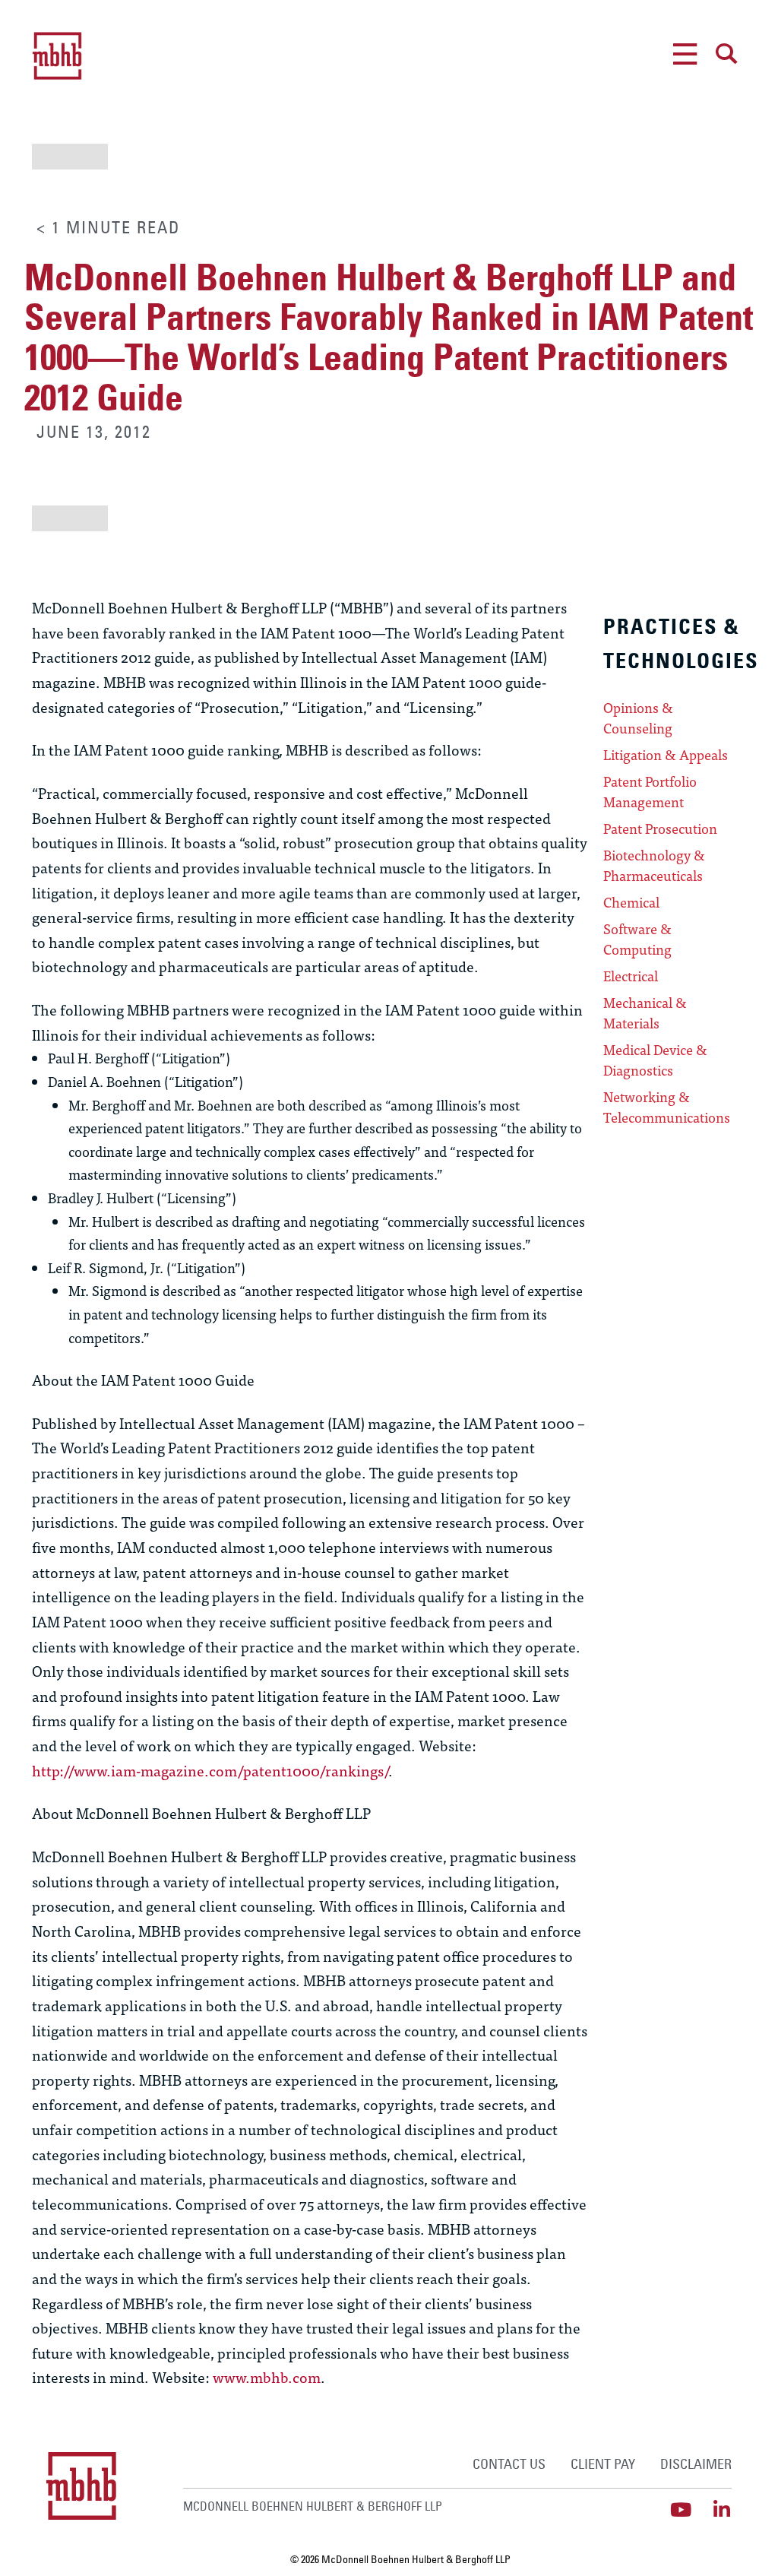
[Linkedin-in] (722, 2509)
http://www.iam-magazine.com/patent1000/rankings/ (210, 1770)
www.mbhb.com (267, 2376)
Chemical (631, 902)
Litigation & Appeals (666, 755)
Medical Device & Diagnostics (655, 1060)
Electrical (631, 976)
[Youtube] (681, 2509)
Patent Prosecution (660, 829)
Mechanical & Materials (645, 1013)
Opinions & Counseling (638, 718)
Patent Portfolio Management (650, 792)
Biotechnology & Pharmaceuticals (654, 865)
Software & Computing (637, 939)
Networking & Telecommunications (667, 1107)
